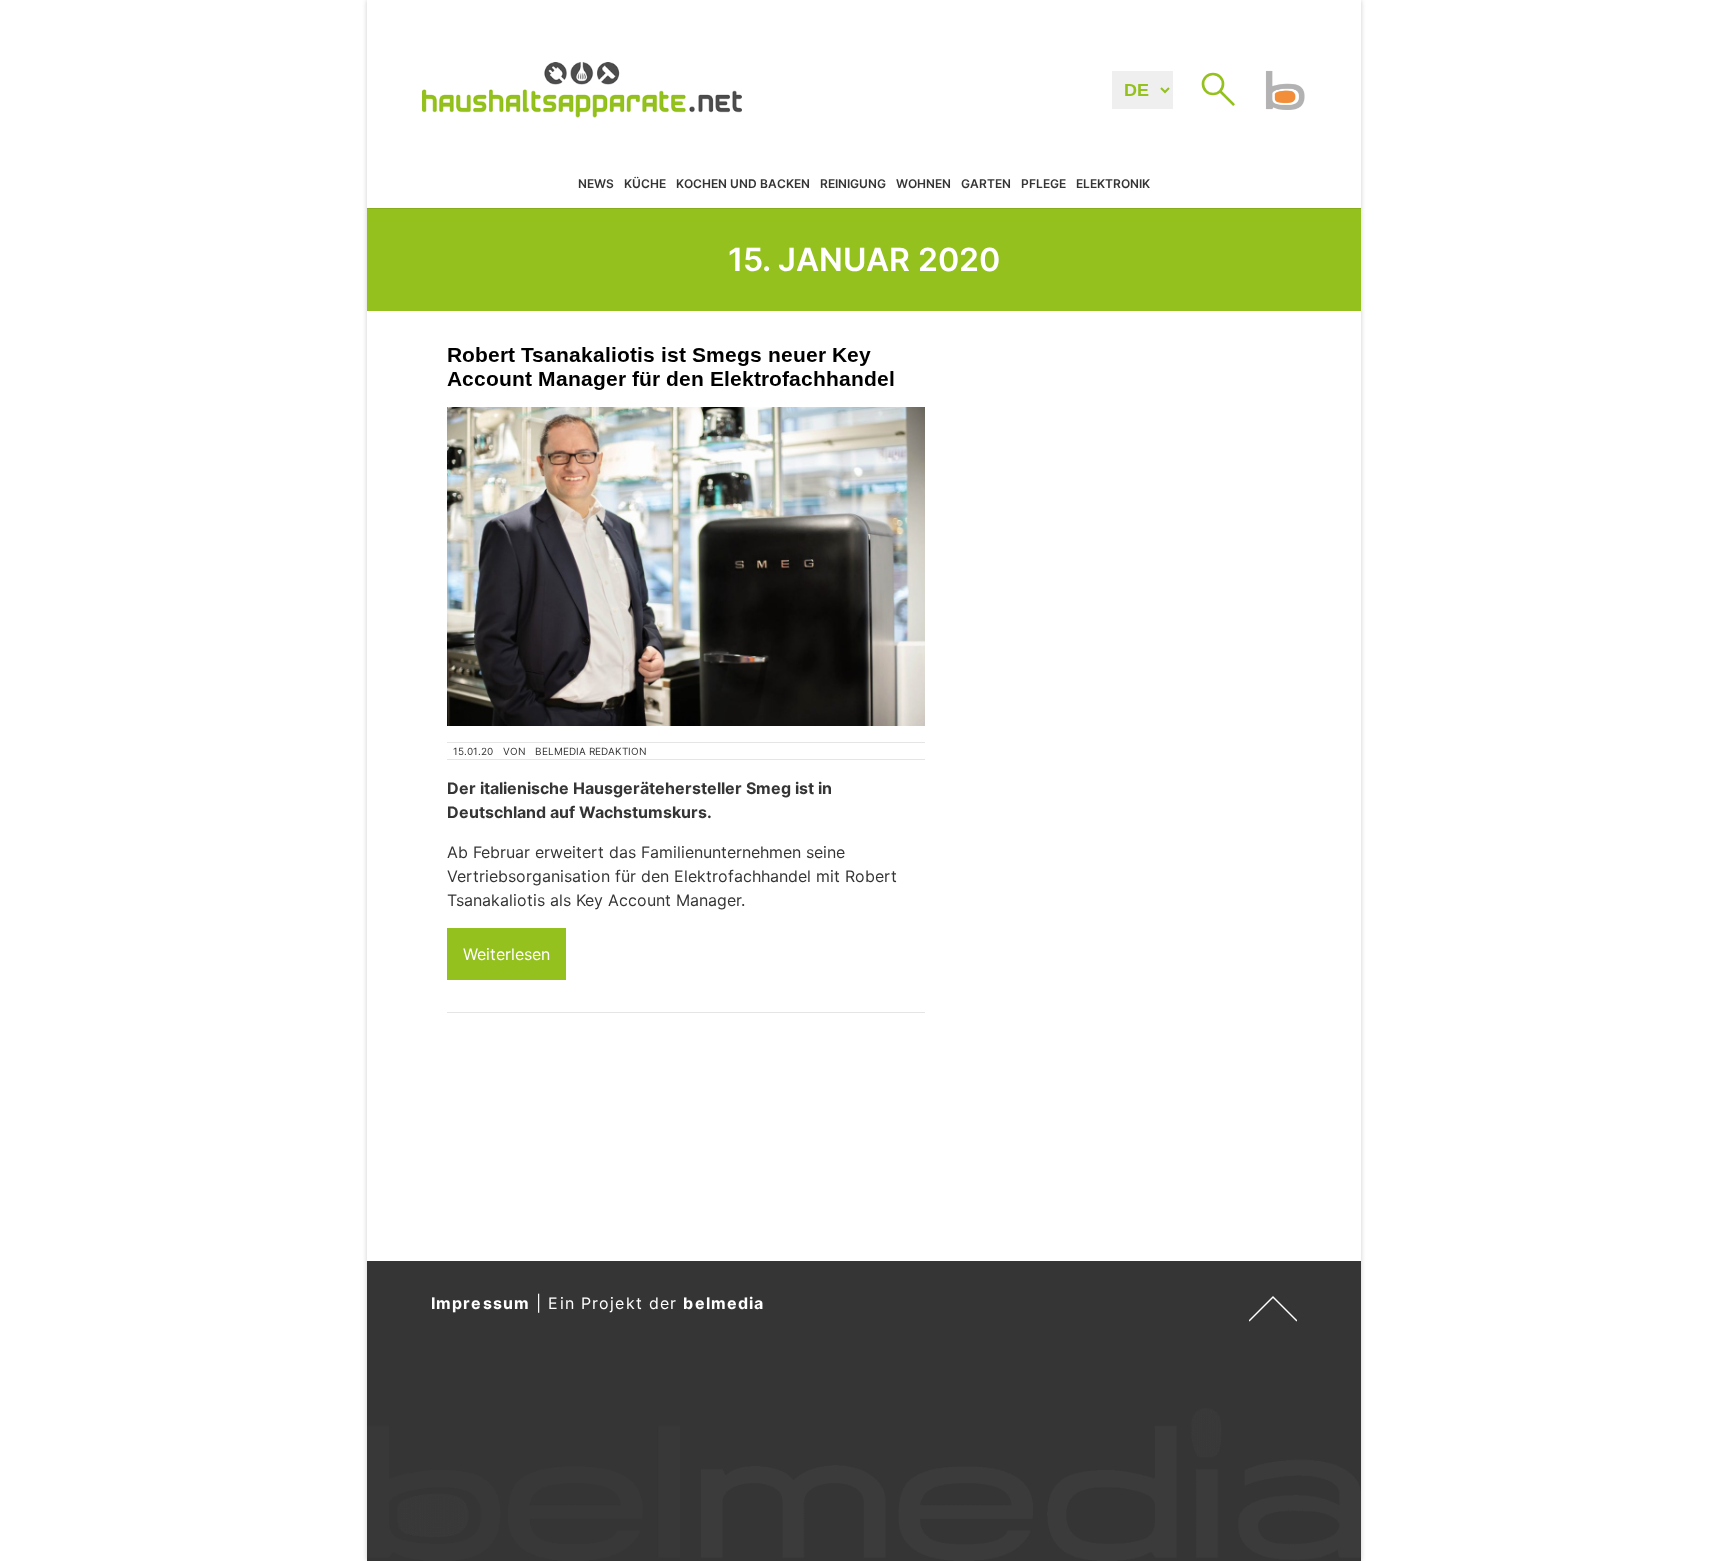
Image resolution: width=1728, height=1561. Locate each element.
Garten (986, 184)
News (596, 184)
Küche (645, 184)
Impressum (480, 1303)
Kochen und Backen (743, 184)
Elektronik (1113, 184)
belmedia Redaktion (591, 751)
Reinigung (853, 184)
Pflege (1043, 184)
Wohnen (923, 184)
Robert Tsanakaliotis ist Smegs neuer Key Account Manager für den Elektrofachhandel (671, 366)
